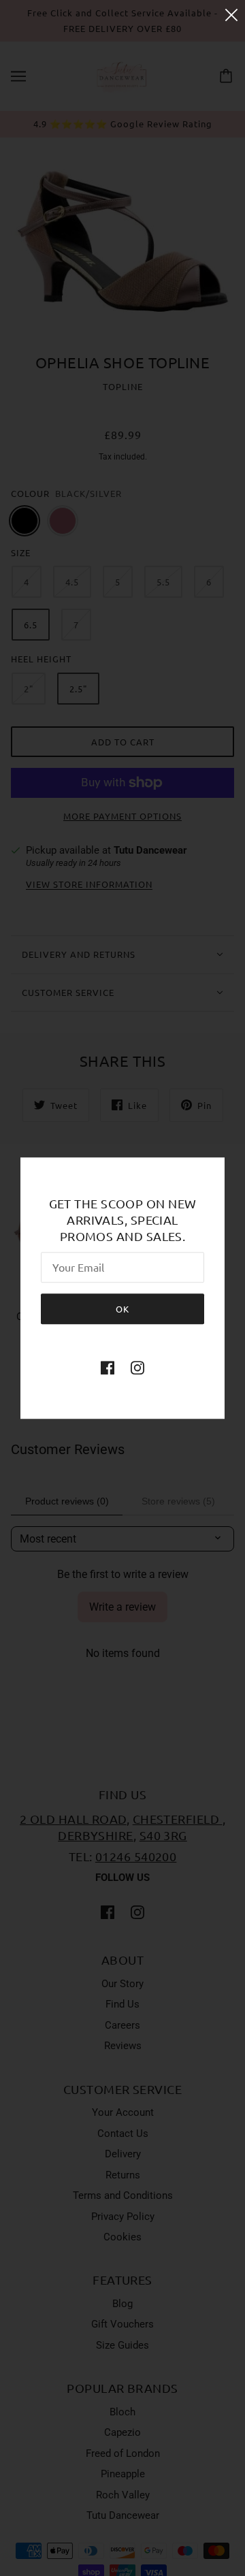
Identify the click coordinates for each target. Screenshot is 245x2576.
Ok (122, 1309)
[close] (231, 15)
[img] (108, 1367)
